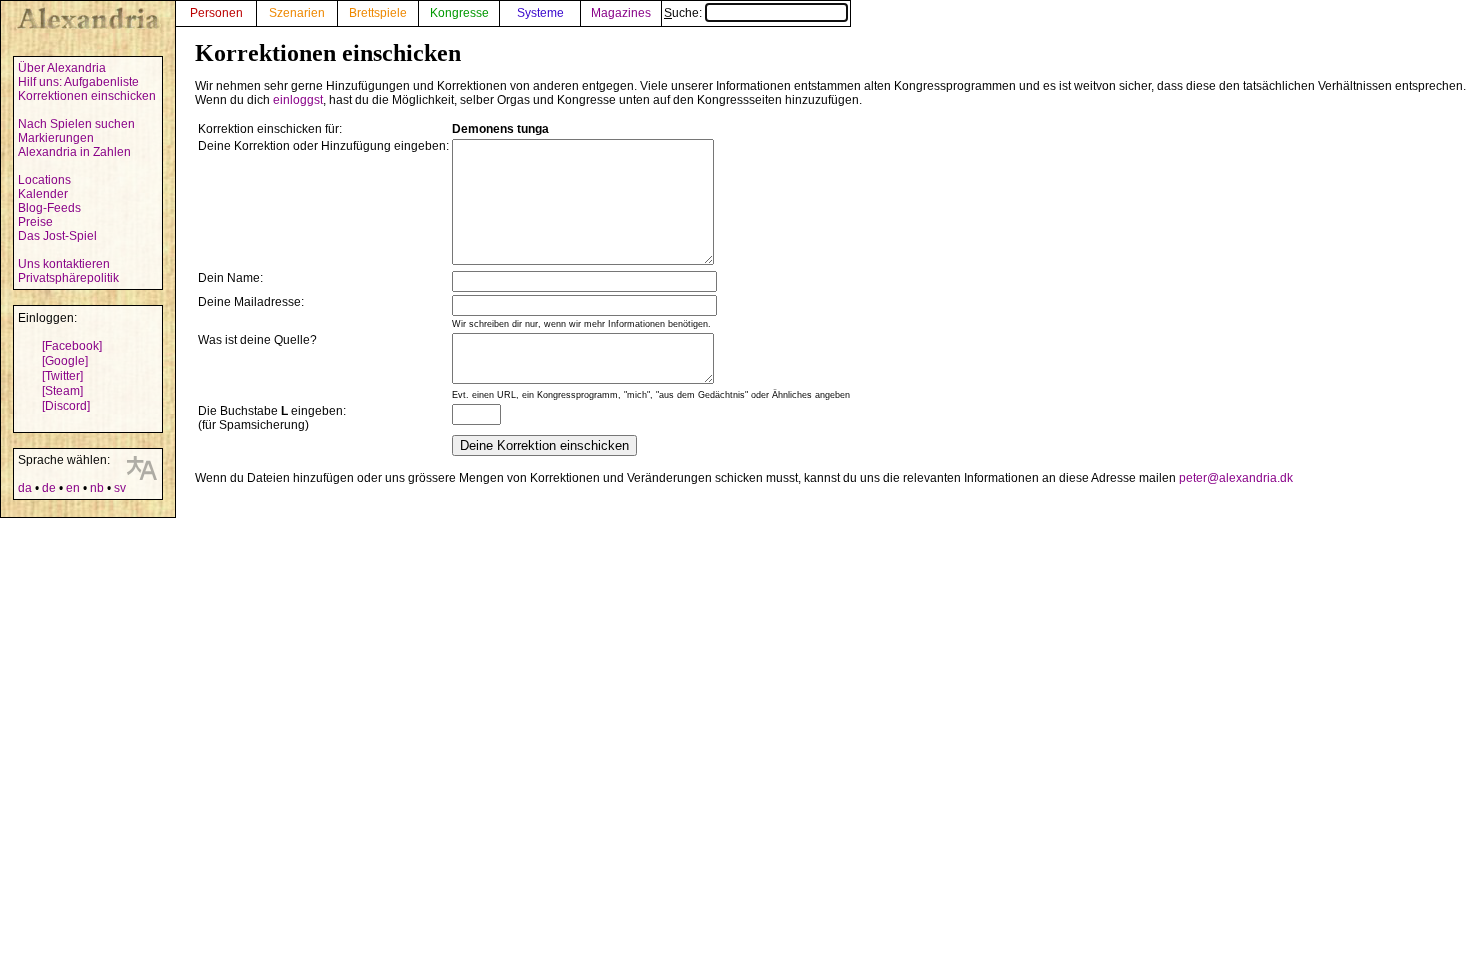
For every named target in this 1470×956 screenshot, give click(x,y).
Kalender (43, 194)
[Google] (65, 361)
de (49, 488)
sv (120, 488)
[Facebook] (72, 346)
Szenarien (297, 13)
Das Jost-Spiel (57, 236)
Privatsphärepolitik (68, 278)
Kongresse (459, 13)
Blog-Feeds (49, 208)
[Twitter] (62, 376)
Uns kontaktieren (64, 264)
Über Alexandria (62, 68)
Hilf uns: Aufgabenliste (78, 82)
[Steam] (62, 391)
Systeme (540, 13)
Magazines (621, 13)
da (25, 488)
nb (97, 488)
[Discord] (66, 406)
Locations (44, 180)
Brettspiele (378, 13)
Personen (216, 13)
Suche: (684, 13)
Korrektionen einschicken (87, 96)
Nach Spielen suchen (76, 124)
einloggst (298, 100)
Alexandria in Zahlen (74, 152)
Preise (35, 222)
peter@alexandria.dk (1236, 478)
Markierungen (56, 138)
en (73, 488)
